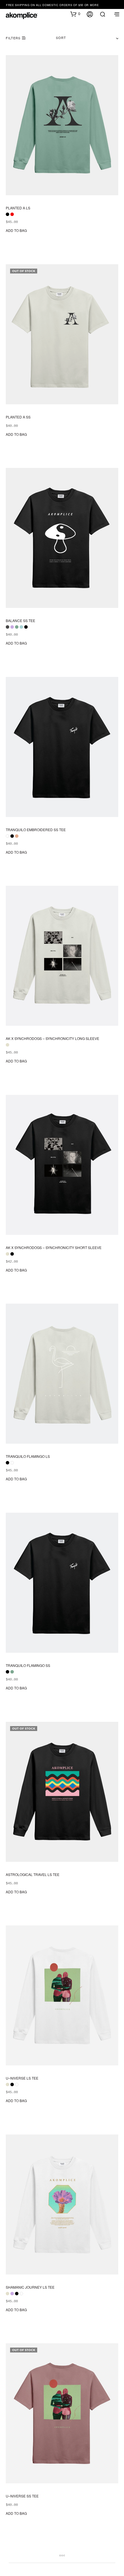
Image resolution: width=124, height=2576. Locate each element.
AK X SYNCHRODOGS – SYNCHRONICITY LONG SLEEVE (52, 1038)
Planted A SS (18, 417)
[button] (75, 14)
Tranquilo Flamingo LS (28, 1456)
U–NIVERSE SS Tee (22, 2496)
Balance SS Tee (20, 621)
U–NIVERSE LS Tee (22, 2078)
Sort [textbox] (61, 38)
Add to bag (16, 230)
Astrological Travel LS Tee (33, 1874)
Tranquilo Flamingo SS (28, 1665)
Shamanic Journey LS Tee (30, 2287)
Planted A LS (18, 208)
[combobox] (87, 38)
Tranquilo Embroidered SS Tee (36, 829)
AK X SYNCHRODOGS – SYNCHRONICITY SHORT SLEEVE (54, 1248)
